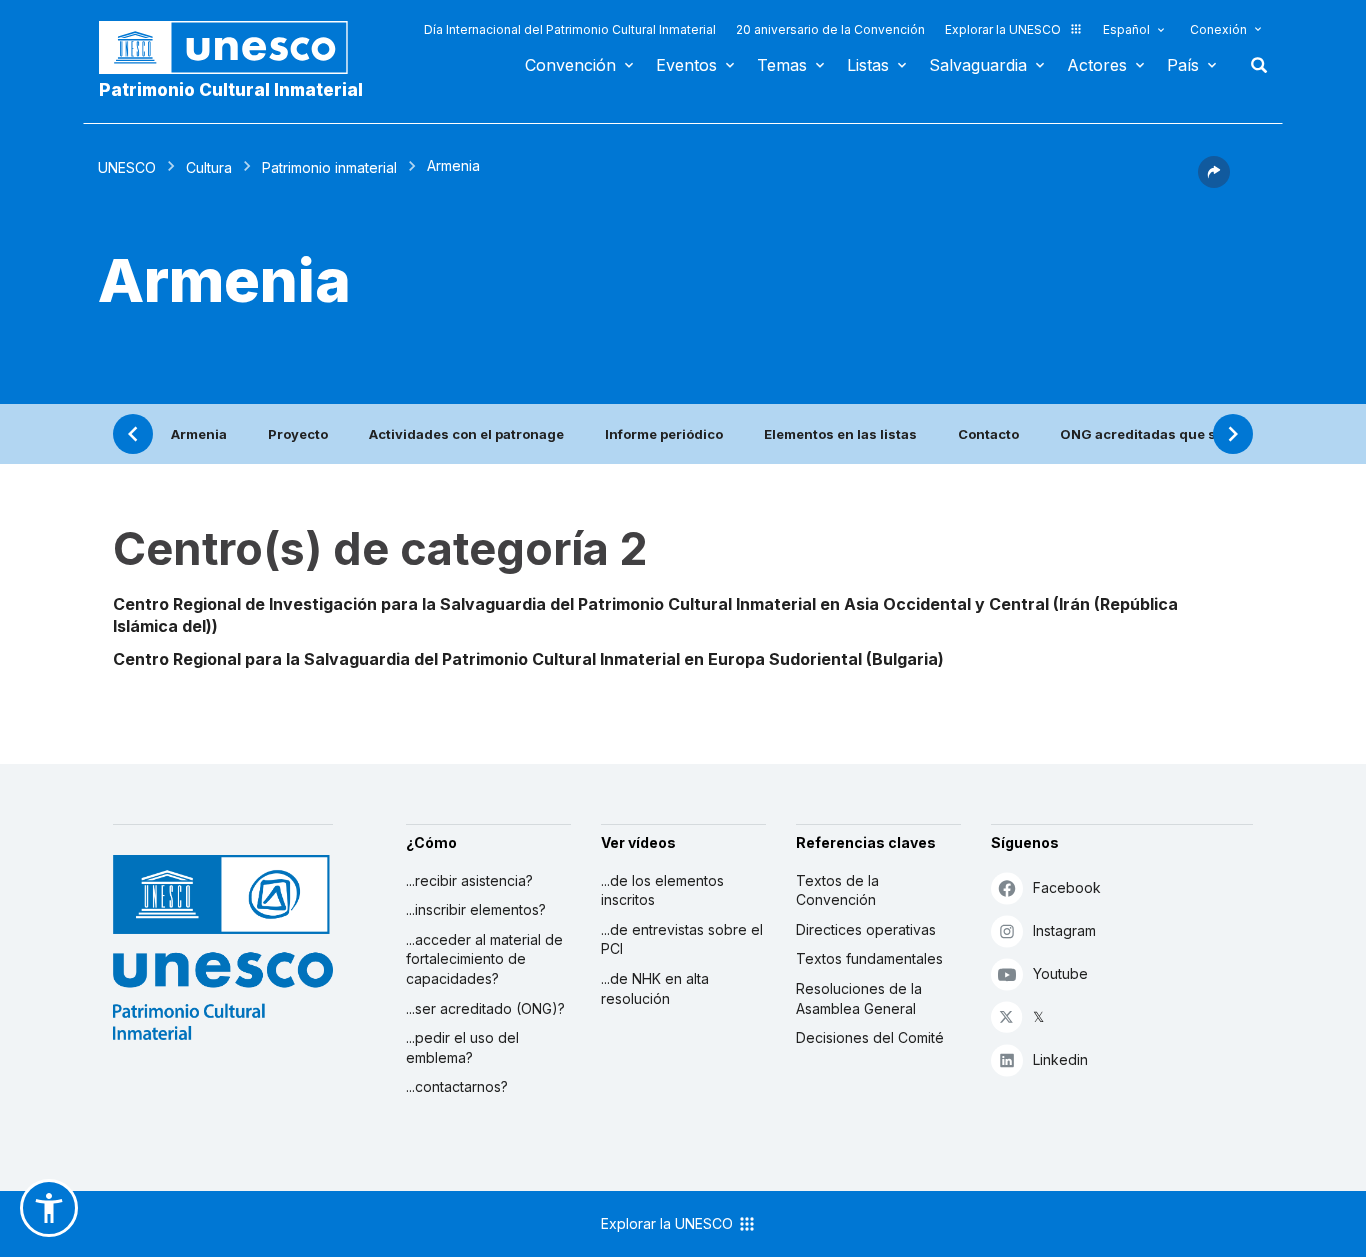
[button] (1214, 182)
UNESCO (127, 167)
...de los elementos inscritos (662, 890)
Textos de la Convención (837, 890)
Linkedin (1060, 1059)
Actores (1097, 65)
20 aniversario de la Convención (830, 29)
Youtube (1060, 973)
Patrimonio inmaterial (329, 167)
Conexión (1218, 29)
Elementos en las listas (840, 434)
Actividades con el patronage (466, 434)
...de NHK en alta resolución (655, 988)
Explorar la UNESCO (1003, 29)
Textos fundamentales (869, 958)
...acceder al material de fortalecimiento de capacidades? (484, 959)
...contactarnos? (457, 1086)
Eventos (686, 65)
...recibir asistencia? (469, 880)
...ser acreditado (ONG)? (485, 1008)
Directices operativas (866, 929)
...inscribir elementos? (476, 909)
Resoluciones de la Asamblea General (859, 998)
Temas (782, 65)
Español (1126, 29)
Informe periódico (664, 434)
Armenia (199, 434)
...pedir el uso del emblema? (462, 1047)
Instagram (1064, 930)
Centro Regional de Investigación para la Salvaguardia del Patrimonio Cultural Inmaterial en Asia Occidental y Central (581, 604)
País (1183, 65)
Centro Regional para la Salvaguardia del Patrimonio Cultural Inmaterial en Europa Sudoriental (487, 659)
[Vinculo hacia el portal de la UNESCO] (234, 47)
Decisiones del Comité (870, 1037)
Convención (570, 65)
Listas (868, 65)
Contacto (988, 434)
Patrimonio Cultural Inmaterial (231, 90)
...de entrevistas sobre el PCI (682, 939)
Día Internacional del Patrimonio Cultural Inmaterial (570, 29)
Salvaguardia (978, 65)
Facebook (1067, 887)
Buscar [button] (1253, 65)
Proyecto (298, 434)
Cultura (209, 167)
